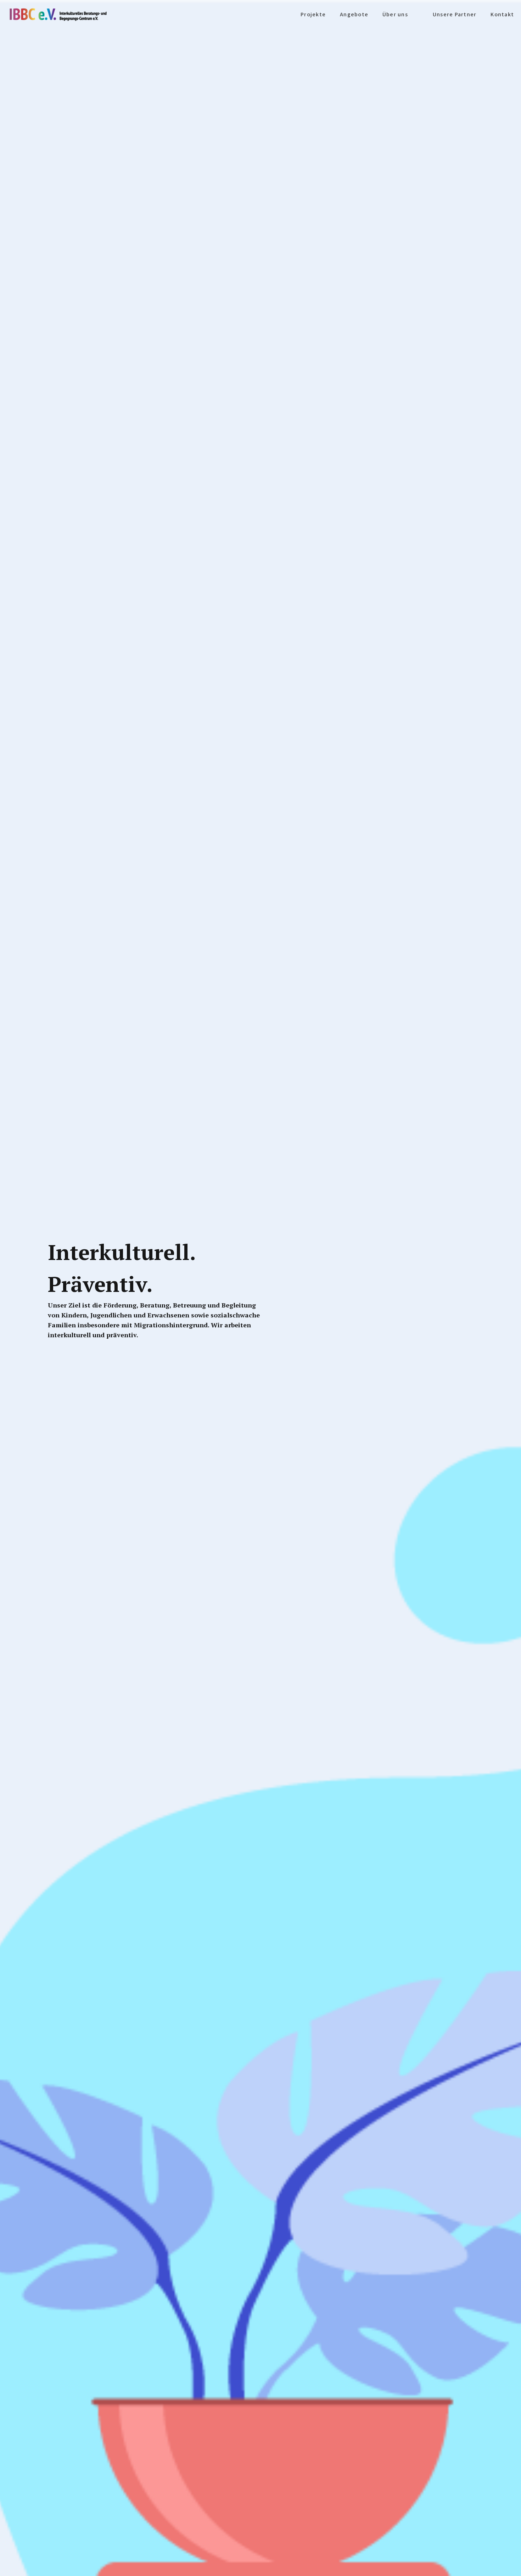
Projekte (313, 14)
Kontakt (502, 14)
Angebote (354, 14)
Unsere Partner (455, 14)
